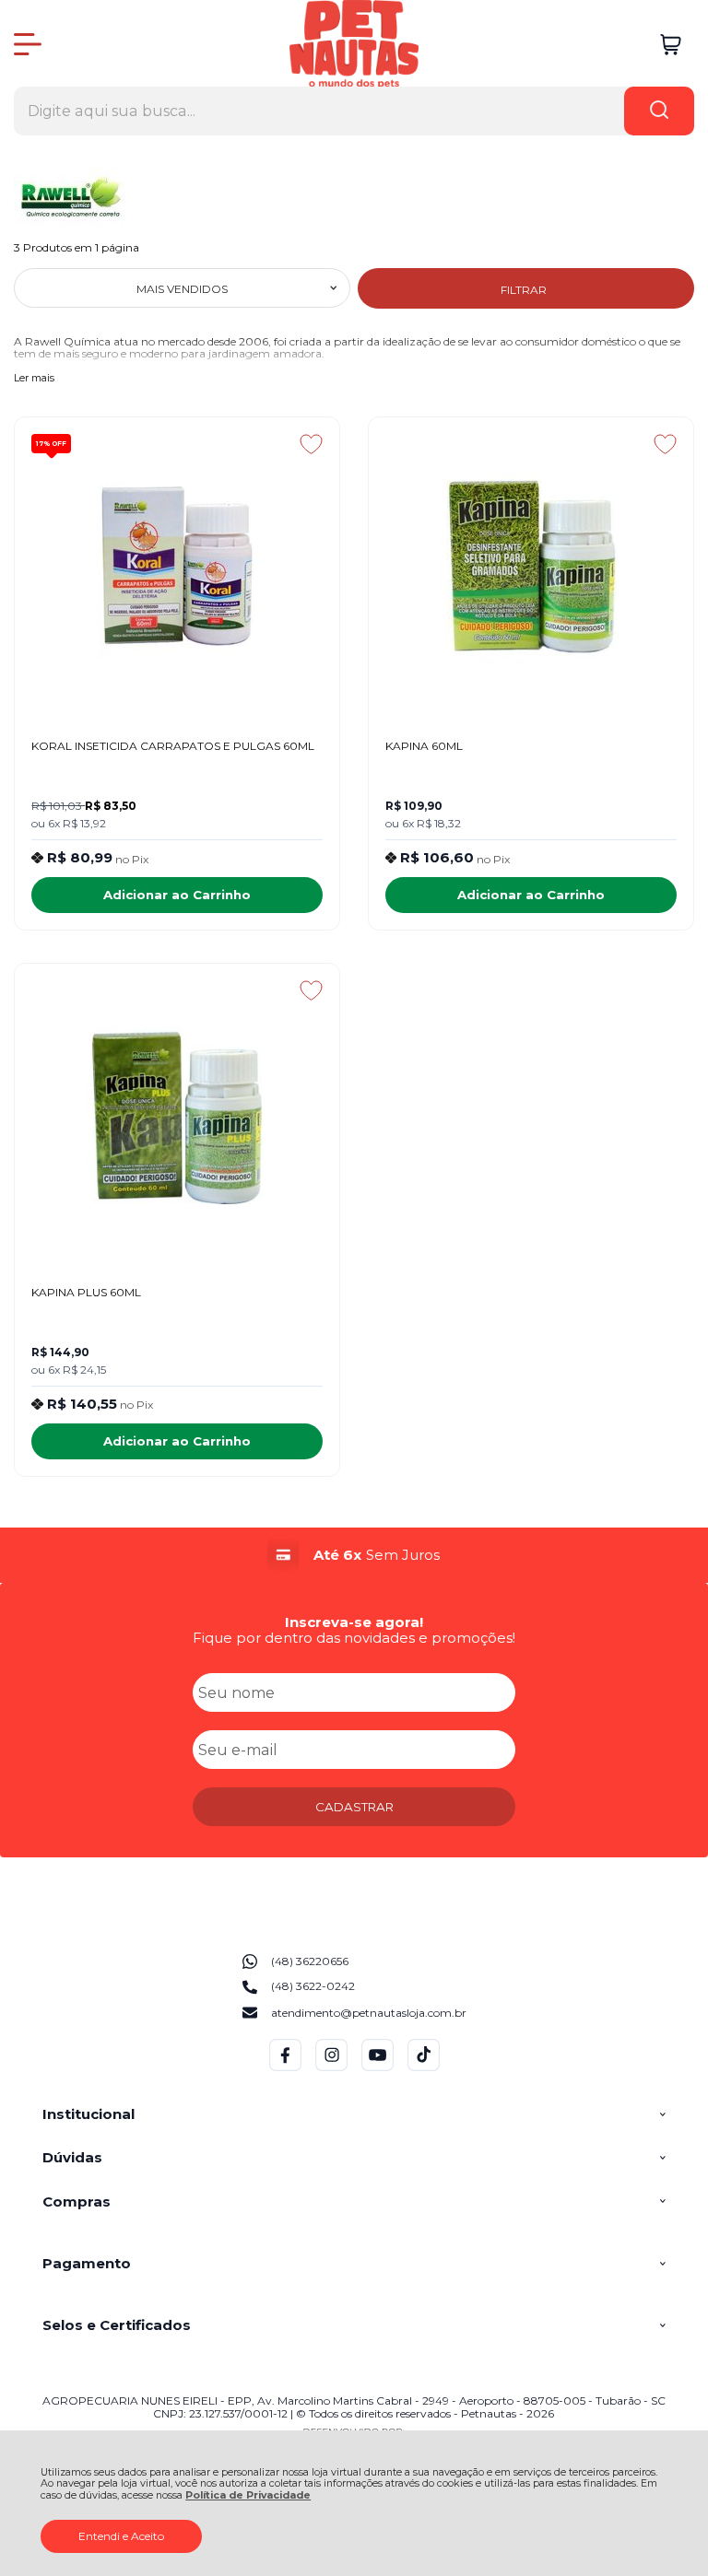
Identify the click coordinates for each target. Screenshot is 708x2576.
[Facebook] (285, 2067)
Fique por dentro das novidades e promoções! (354, 1638)
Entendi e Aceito (121, 2536)
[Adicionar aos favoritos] (311, 444)
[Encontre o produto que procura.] (659, 111)
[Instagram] (331, 2067)
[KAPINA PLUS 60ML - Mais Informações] (177, 1115)
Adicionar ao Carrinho (177, 895)
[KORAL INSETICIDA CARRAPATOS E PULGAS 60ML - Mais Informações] (177, 568)
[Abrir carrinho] (671, 45)
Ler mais (34, 379)
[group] (354, 1555)
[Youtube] (378, 2067)
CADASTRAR (354, 1807)
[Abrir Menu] (28, 44)
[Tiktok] (424, 2067)
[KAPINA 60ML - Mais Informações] (531, 568)
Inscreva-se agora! (354, 1622)
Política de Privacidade (248, 2495)
